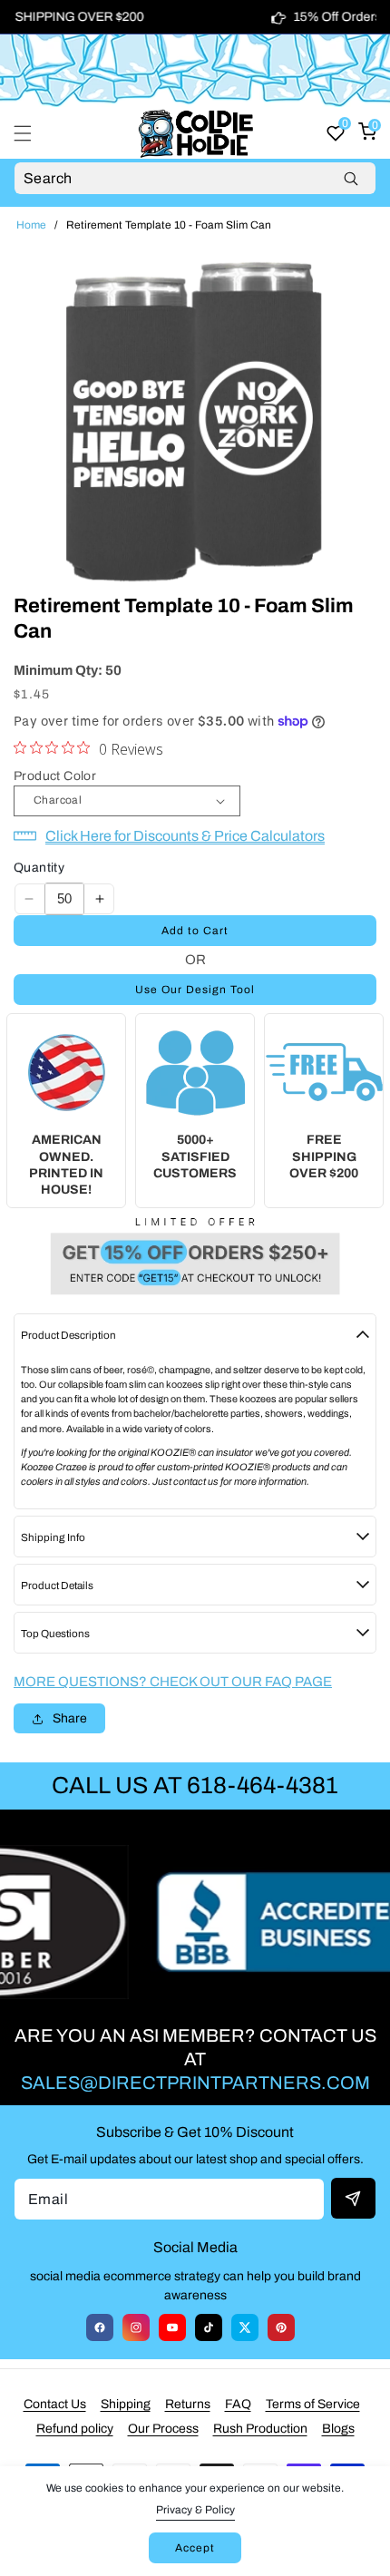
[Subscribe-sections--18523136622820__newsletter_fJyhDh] (353, 2198)
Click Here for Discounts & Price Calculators (185, 836)
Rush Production (260, 2429)
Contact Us (55, 2404)
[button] (34, 133)
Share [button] (70, 1718)
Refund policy (75, 2429)
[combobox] (195, 178)
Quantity (39, 868)
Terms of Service (313, 2404)
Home (31, 225)
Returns (188, 2404)
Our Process (163, 2429)
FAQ (238, 2404)
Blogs (338, 2429)
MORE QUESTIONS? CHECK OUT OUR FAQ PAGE (173, 1682)
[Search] (351, 178)
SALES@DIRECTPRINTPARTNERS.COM (195, 2083)
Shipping (126, 2404)
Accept (195, 2548)
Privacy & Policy (195, 2510)
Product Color (55, 776)
